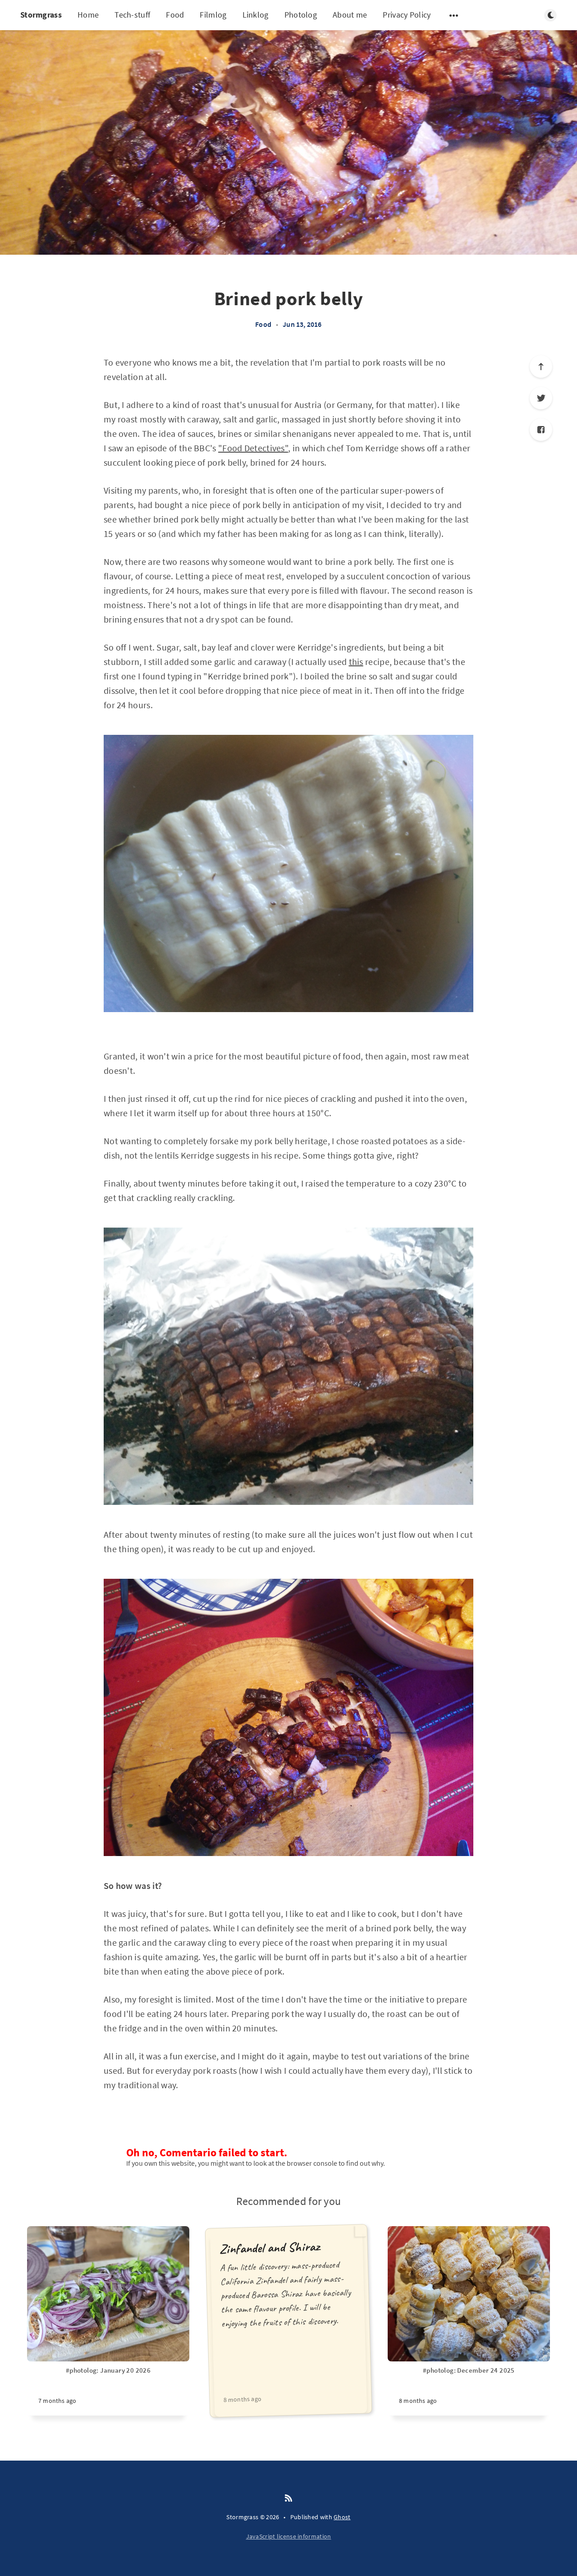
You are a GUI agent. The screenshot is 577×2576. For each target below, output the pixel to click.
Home (88, 15)
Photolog (301, 15)
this (356, 662)
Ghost (342, 2517)
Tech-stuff (132, 15)
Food (175, 15)
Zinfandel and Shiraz (269, 2248)
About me (350, 15)
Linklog (256, 15)
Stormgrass (41, 15)
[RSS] (288, 2498)
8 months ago (242, 2399)
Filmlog (213, 15)
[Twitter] (541, 398)
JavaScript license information (289, 2536)
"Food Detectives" (253, 448)
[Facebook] (541, 430)
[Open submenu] (454, 15)
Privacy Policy (407, 15)
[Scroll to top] (541, 367)
